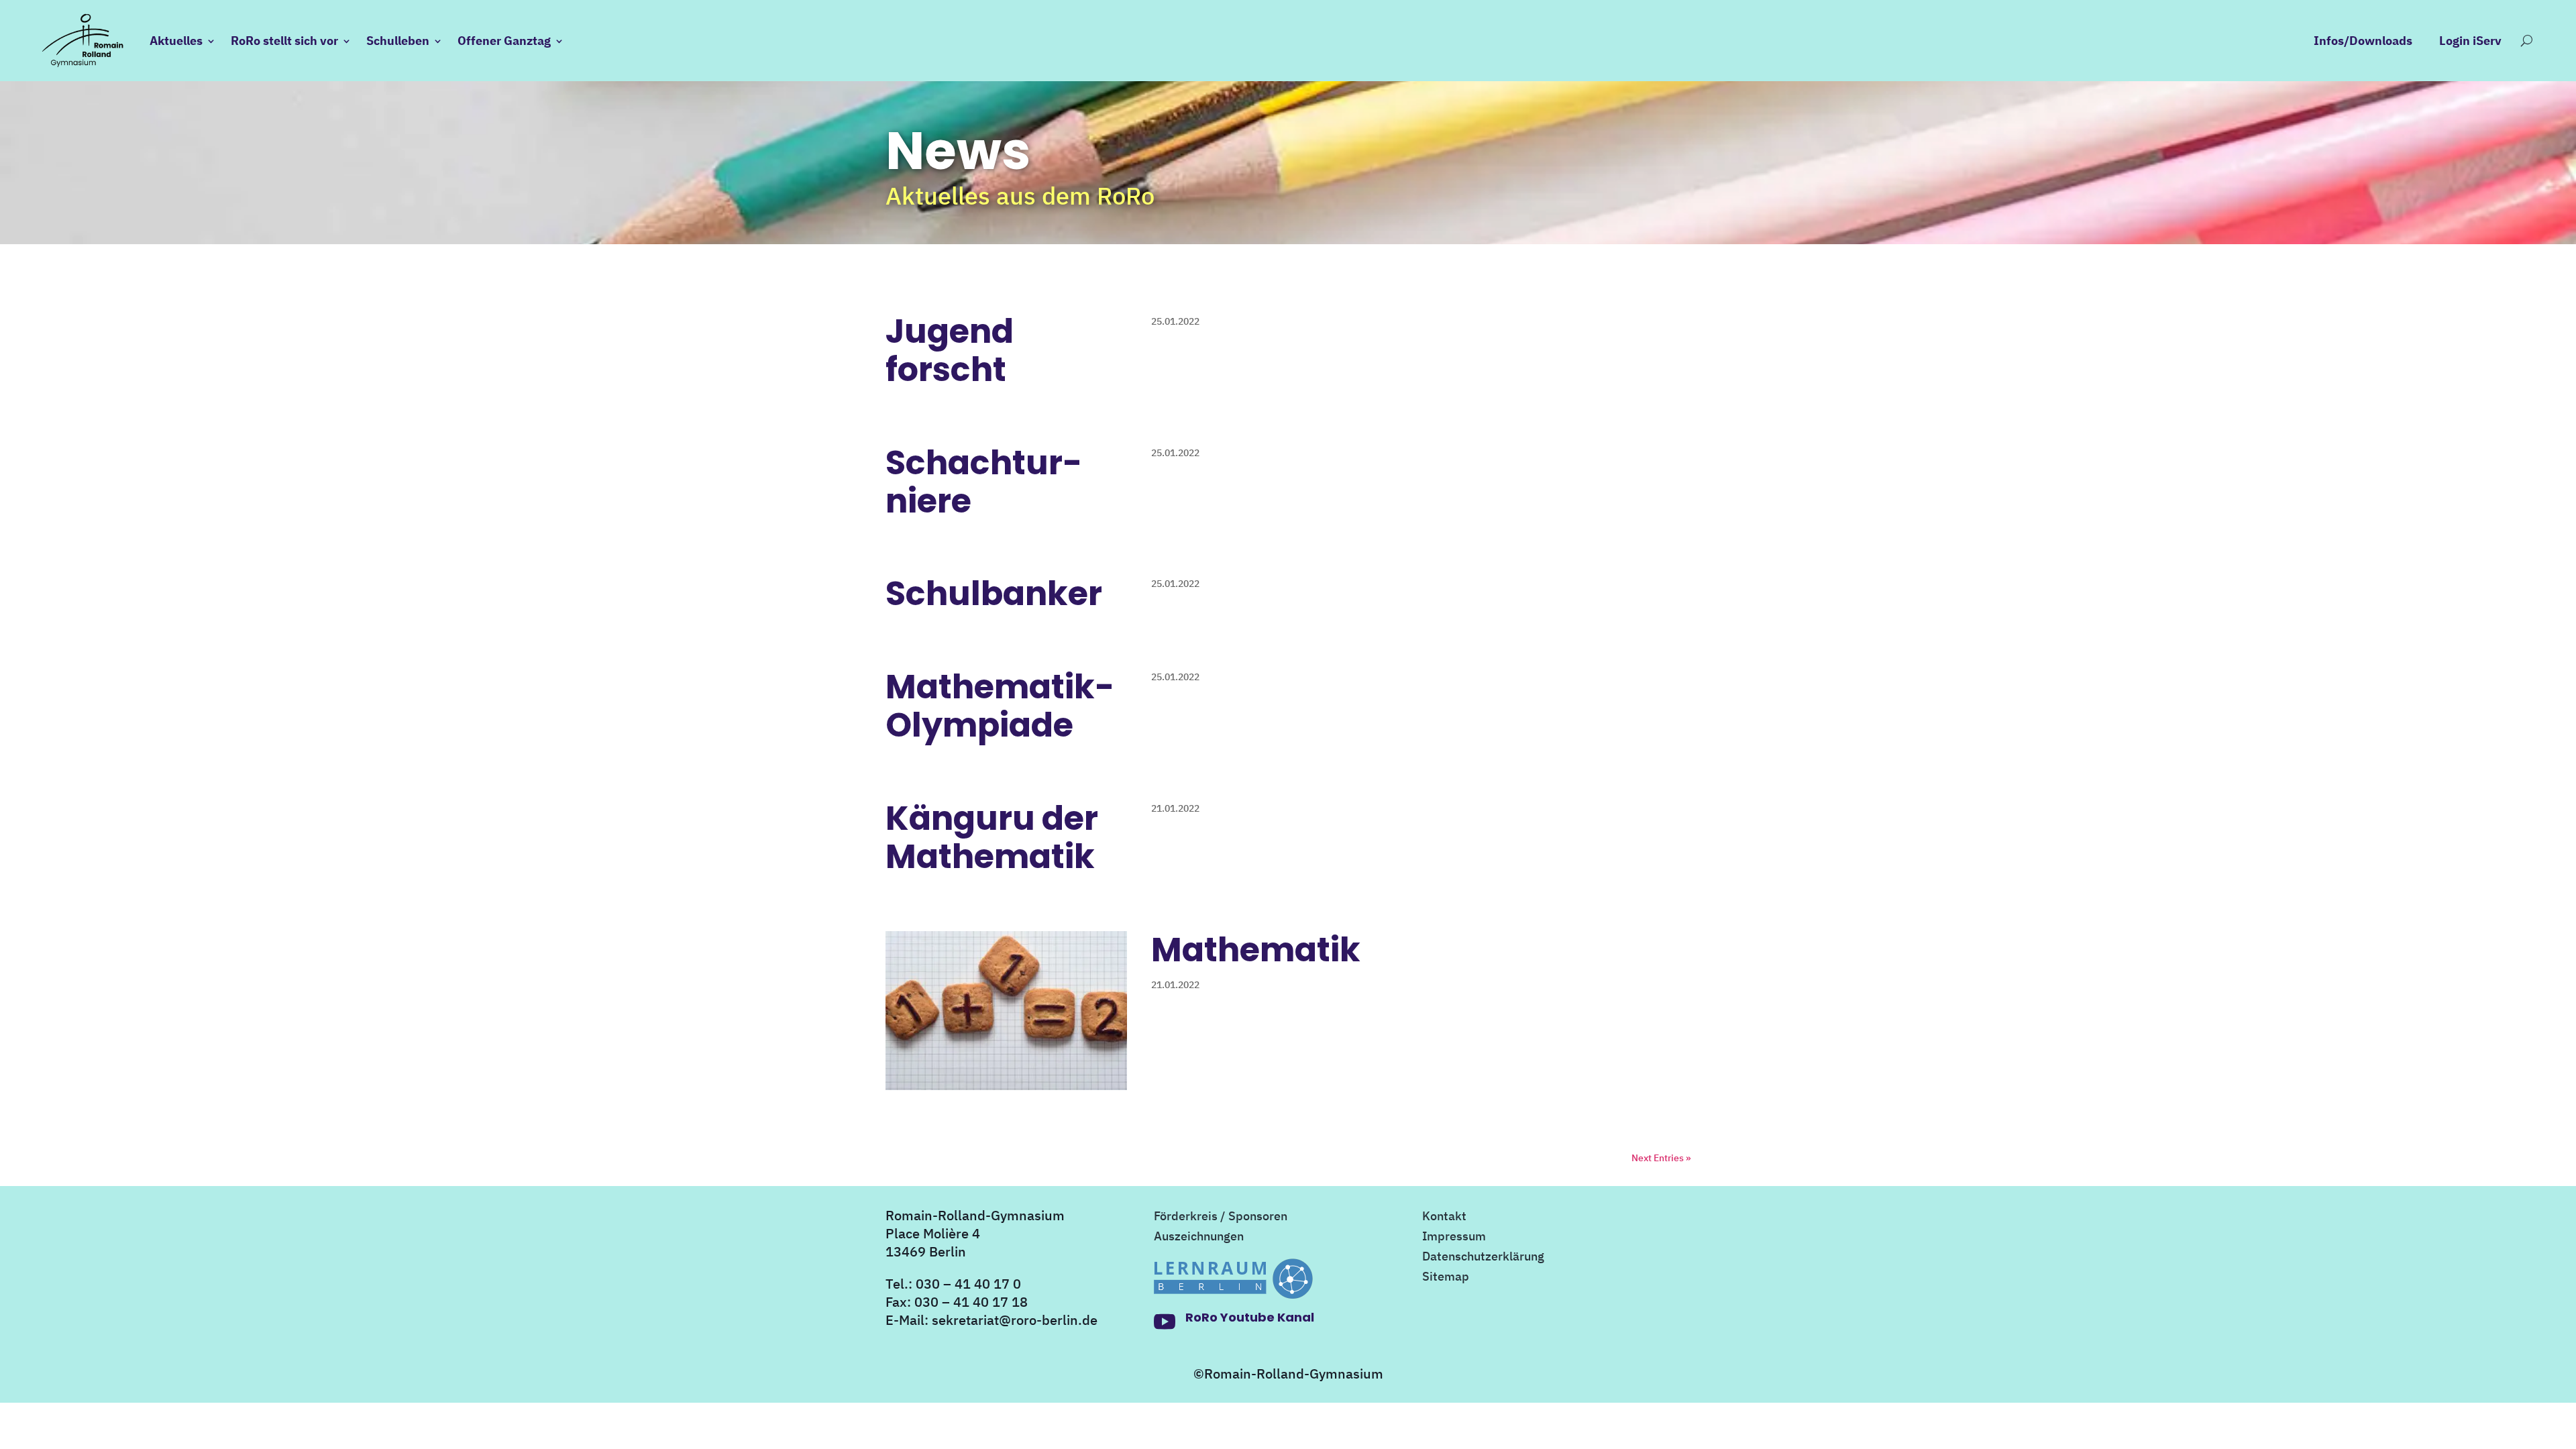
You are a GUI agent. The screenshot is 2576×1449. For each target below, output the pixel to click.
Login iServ (2470, 42)
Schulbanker (994, 593)
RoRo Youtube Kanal (1250, 1317)
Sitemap (1446, 1278)
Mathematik (1256, 950)
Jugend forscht (950, 350)
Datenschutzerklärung (1483, 1258)
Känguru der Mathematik (992, 837)
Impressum (1454, 1238)
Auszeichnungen (1199, 1238)
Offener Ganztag (504, 41)
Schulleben (398, 41)
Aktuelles (176, 41)
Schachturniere (984, 482)
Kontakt (1444, 1218)
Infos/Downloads (2363, 42)
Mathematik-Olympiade (1000, 706)
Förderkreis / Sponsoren (1221, 1218)
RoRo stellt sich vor (284, 41)
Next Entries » (1661, 1158)
